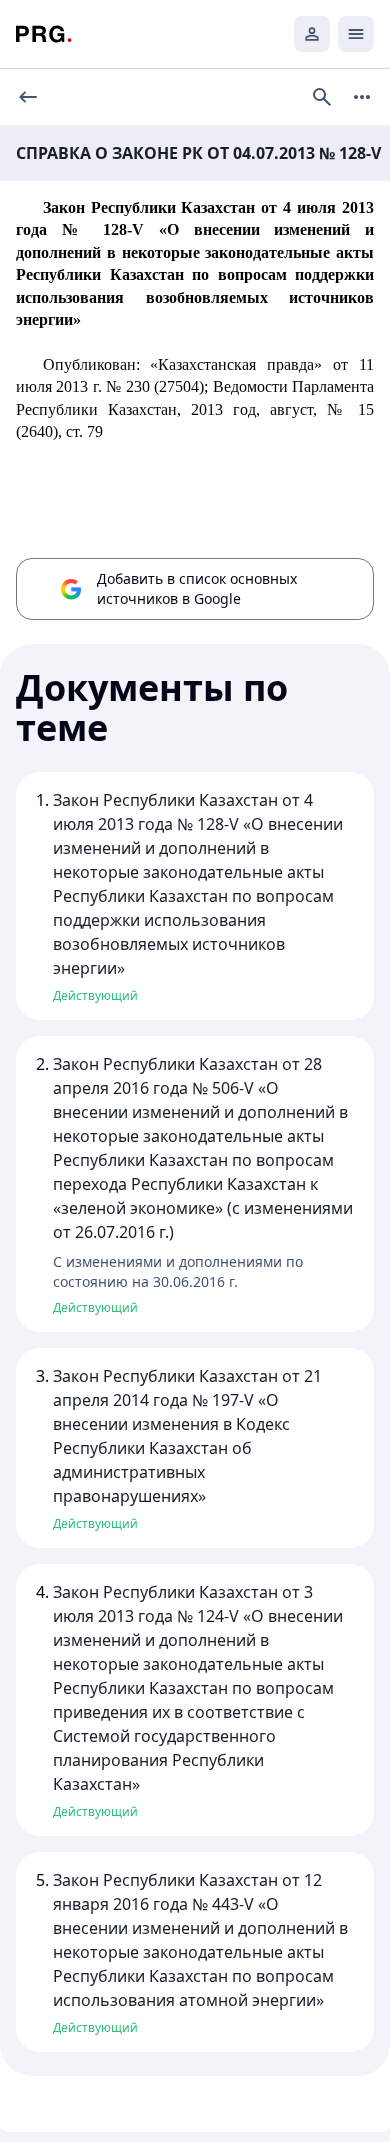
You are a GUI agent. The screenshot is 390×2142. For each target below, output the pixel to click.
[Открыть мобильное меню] (356, 34)
